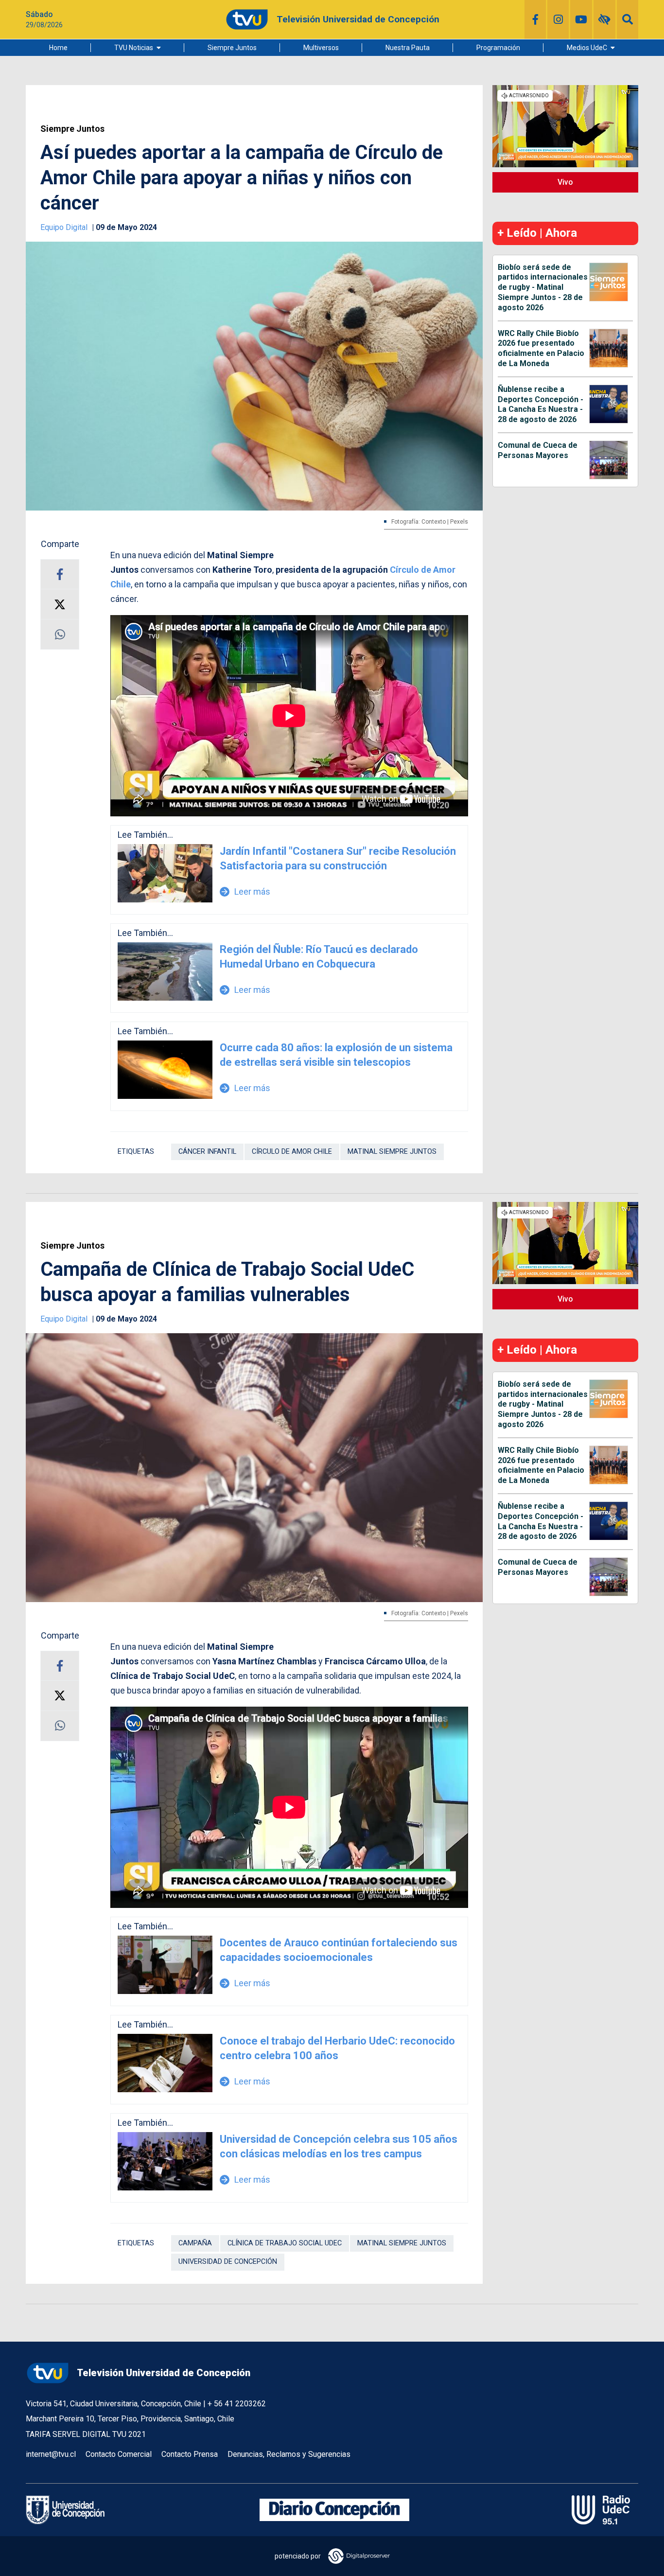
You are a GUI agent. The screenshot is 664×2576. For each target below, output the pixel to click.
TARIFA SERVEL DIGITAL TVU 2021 (86, 2434)
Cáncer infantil (207, 1152)
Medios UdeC (587, 48)
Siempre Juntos (232, 48)
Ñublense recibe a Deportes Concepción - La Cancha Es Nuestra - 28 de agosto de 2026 (541, 404)
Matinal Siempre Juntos (392, 1152)
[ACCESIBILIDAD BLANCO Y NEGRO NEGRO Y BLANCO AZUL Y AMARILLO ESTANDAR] (604, 19)
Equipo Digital (65, 227)
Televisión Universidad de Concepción (164, 2373)
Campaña (195, 2243)
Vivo (565, 182)
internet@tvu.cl (51, 2454)
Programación (498, 48)
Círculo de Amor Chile (292, 1152)
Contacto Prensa (190, 2454)
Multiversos (321, 48)
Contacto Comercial (119, 2454)
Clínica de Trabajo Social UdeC (285, 2243)
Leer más (245, 891)
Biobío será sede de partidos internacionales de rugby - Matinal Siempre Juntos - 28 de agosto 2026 (543, 287)
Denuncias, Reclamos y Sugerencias (289, 2454)
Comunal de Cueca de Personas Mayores (538, 450)
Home (58, 48)
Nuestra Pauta (408, 48)
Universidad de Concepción (228, 2262)
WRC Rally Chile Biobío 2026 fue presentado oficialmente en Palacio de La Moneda (541, 348)
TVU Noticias (134, 48)
